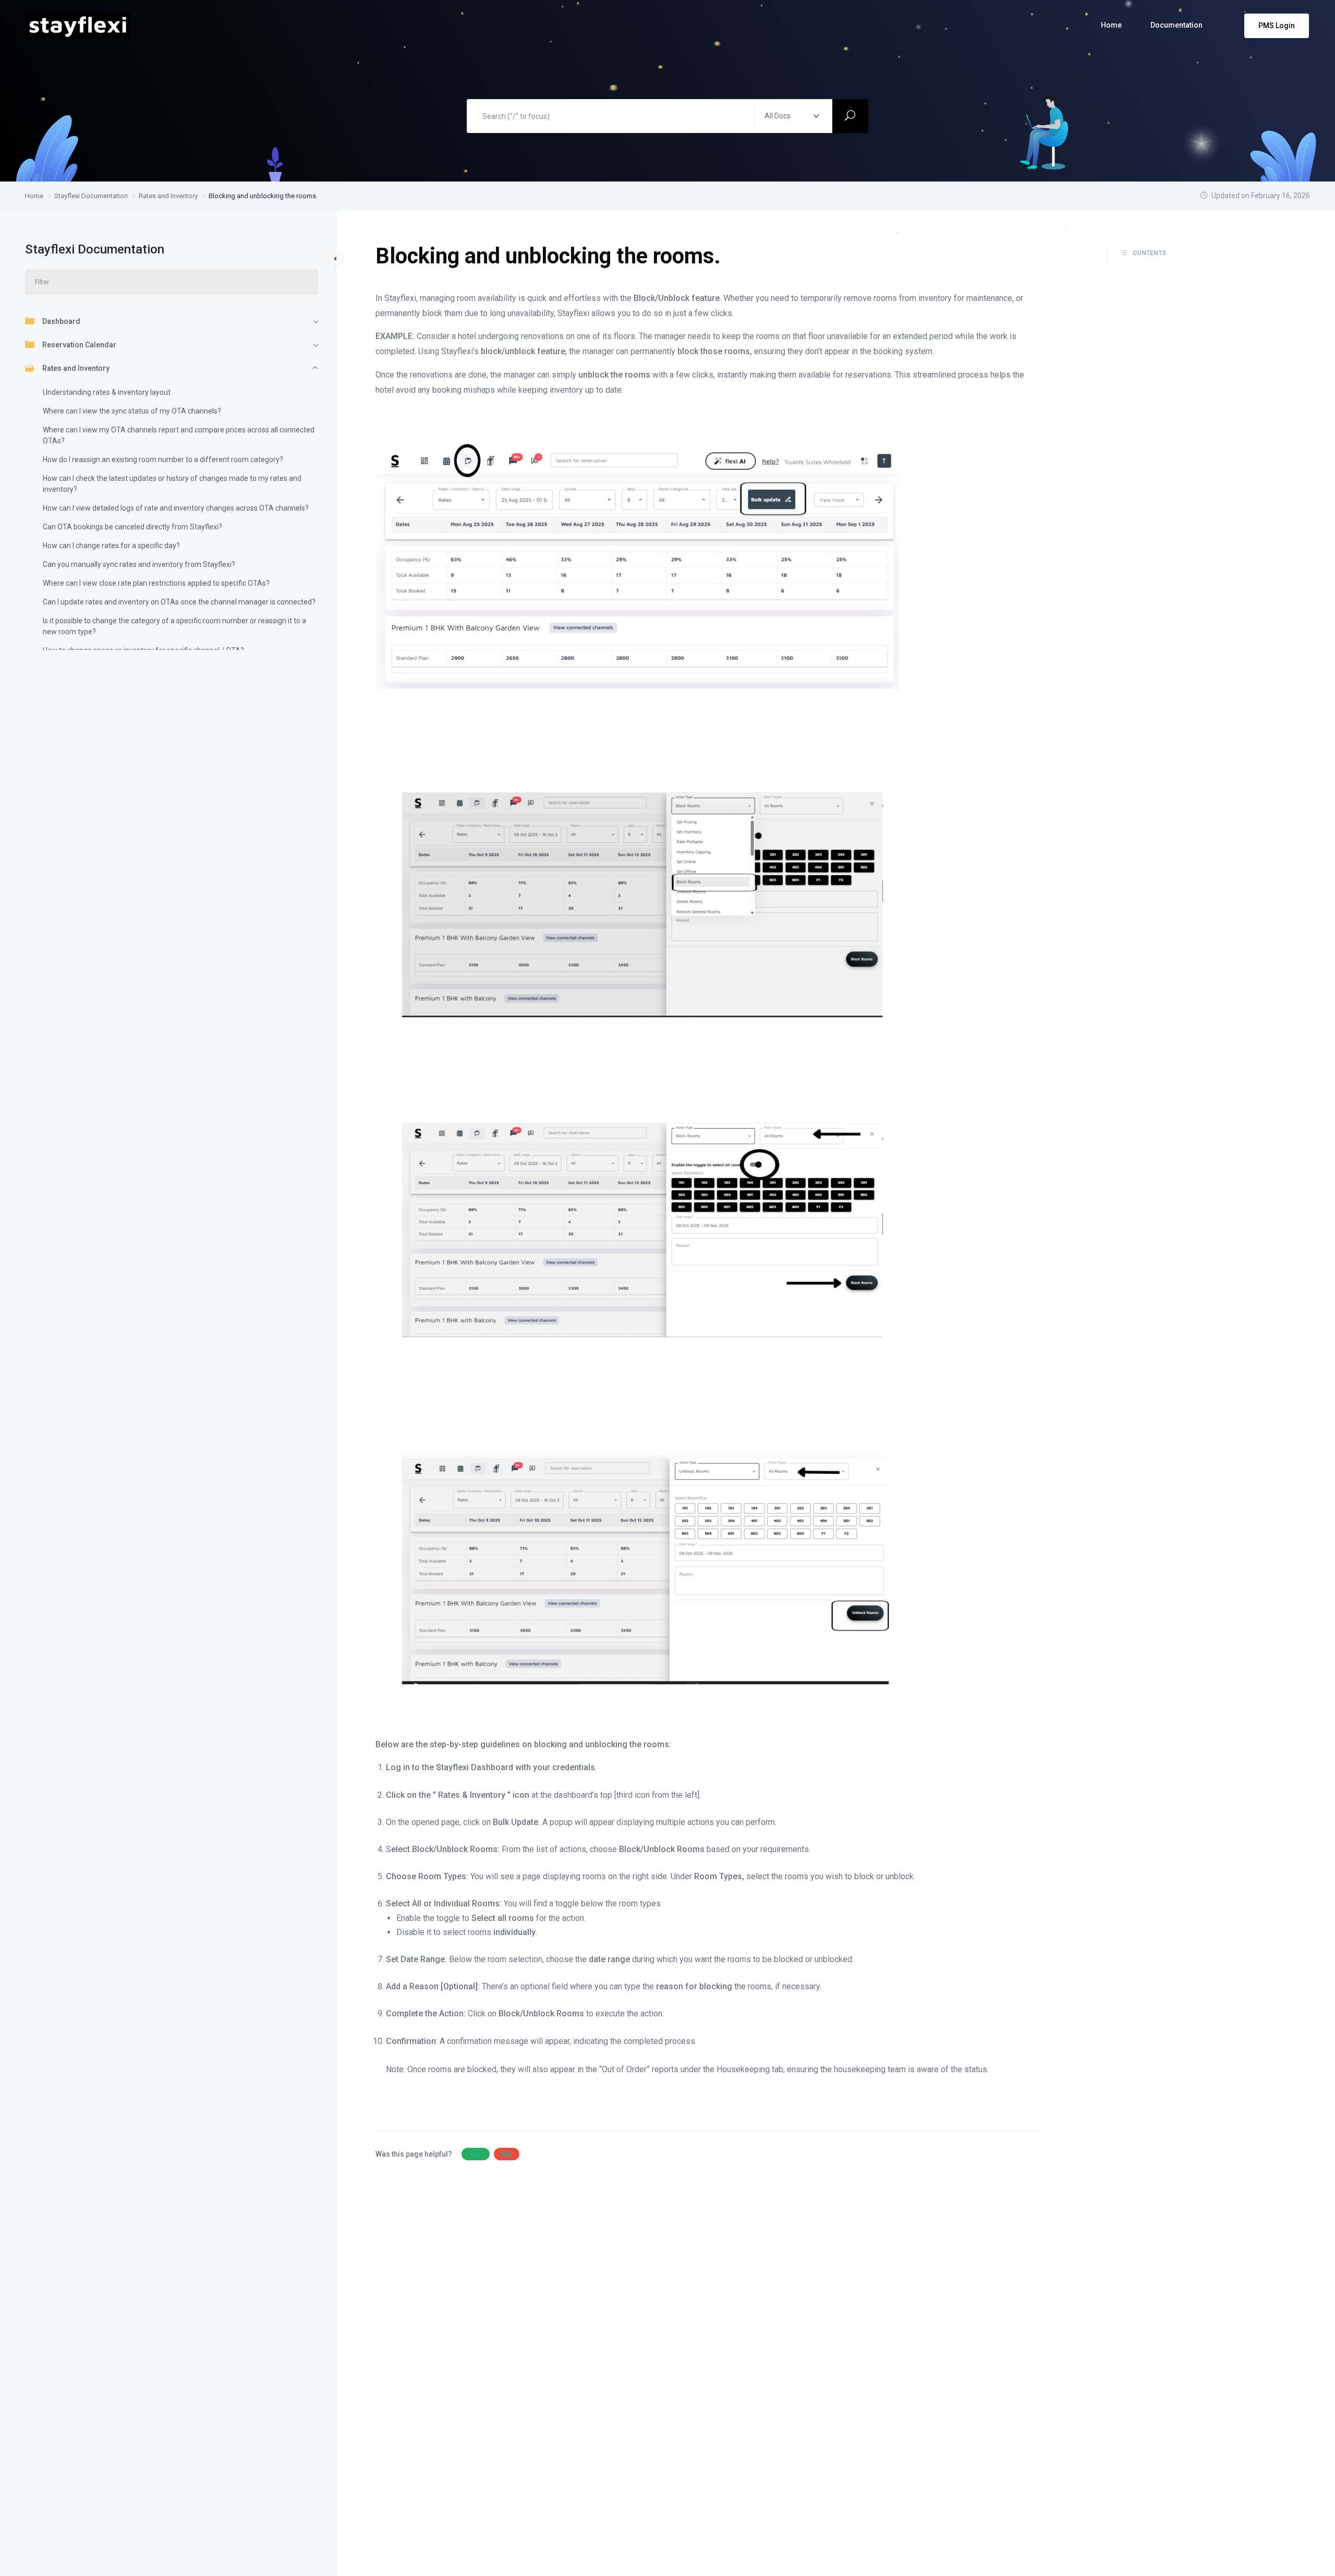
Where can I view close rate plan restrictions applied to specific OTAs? (156, 583)
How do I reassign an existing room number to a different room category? (163, 459)
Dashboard (61, 321)
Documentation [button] (1176, 25)
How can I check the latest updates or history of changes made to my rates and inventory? (172, 484)
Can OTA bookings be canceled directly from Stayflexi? (132, 527)
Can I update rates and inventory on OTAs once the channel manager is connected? (179, 602)
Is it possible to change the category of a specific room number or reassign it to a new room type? (174, 626)
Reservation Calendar (79, 345)
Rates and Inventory (76, 368)
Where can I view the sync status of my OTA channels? (132, 411)
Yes (476, 2154)
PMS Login (1277, 26)
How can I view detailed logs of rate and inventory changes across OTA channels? (176, 508)
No (507, 2154)
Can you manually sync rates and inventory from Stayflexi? (139, 564)
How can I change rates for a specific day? (111, 546)
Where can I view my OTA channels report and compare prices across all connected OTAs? (179, 435)
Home (1111, 25)
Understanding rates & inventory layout (107, 392)
